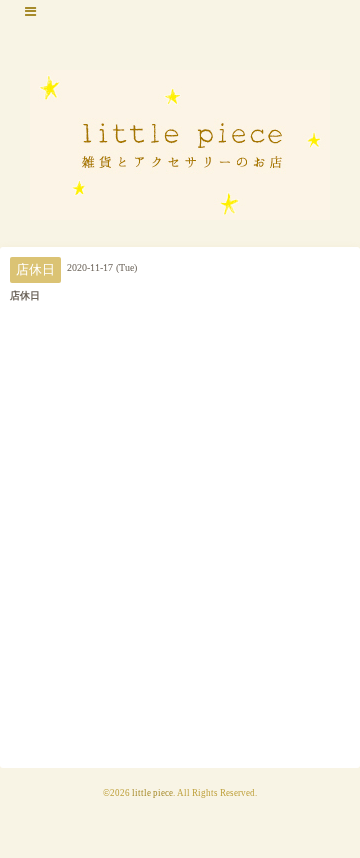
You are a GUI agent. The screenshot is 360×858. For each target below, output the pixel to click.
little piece (152, 793)
